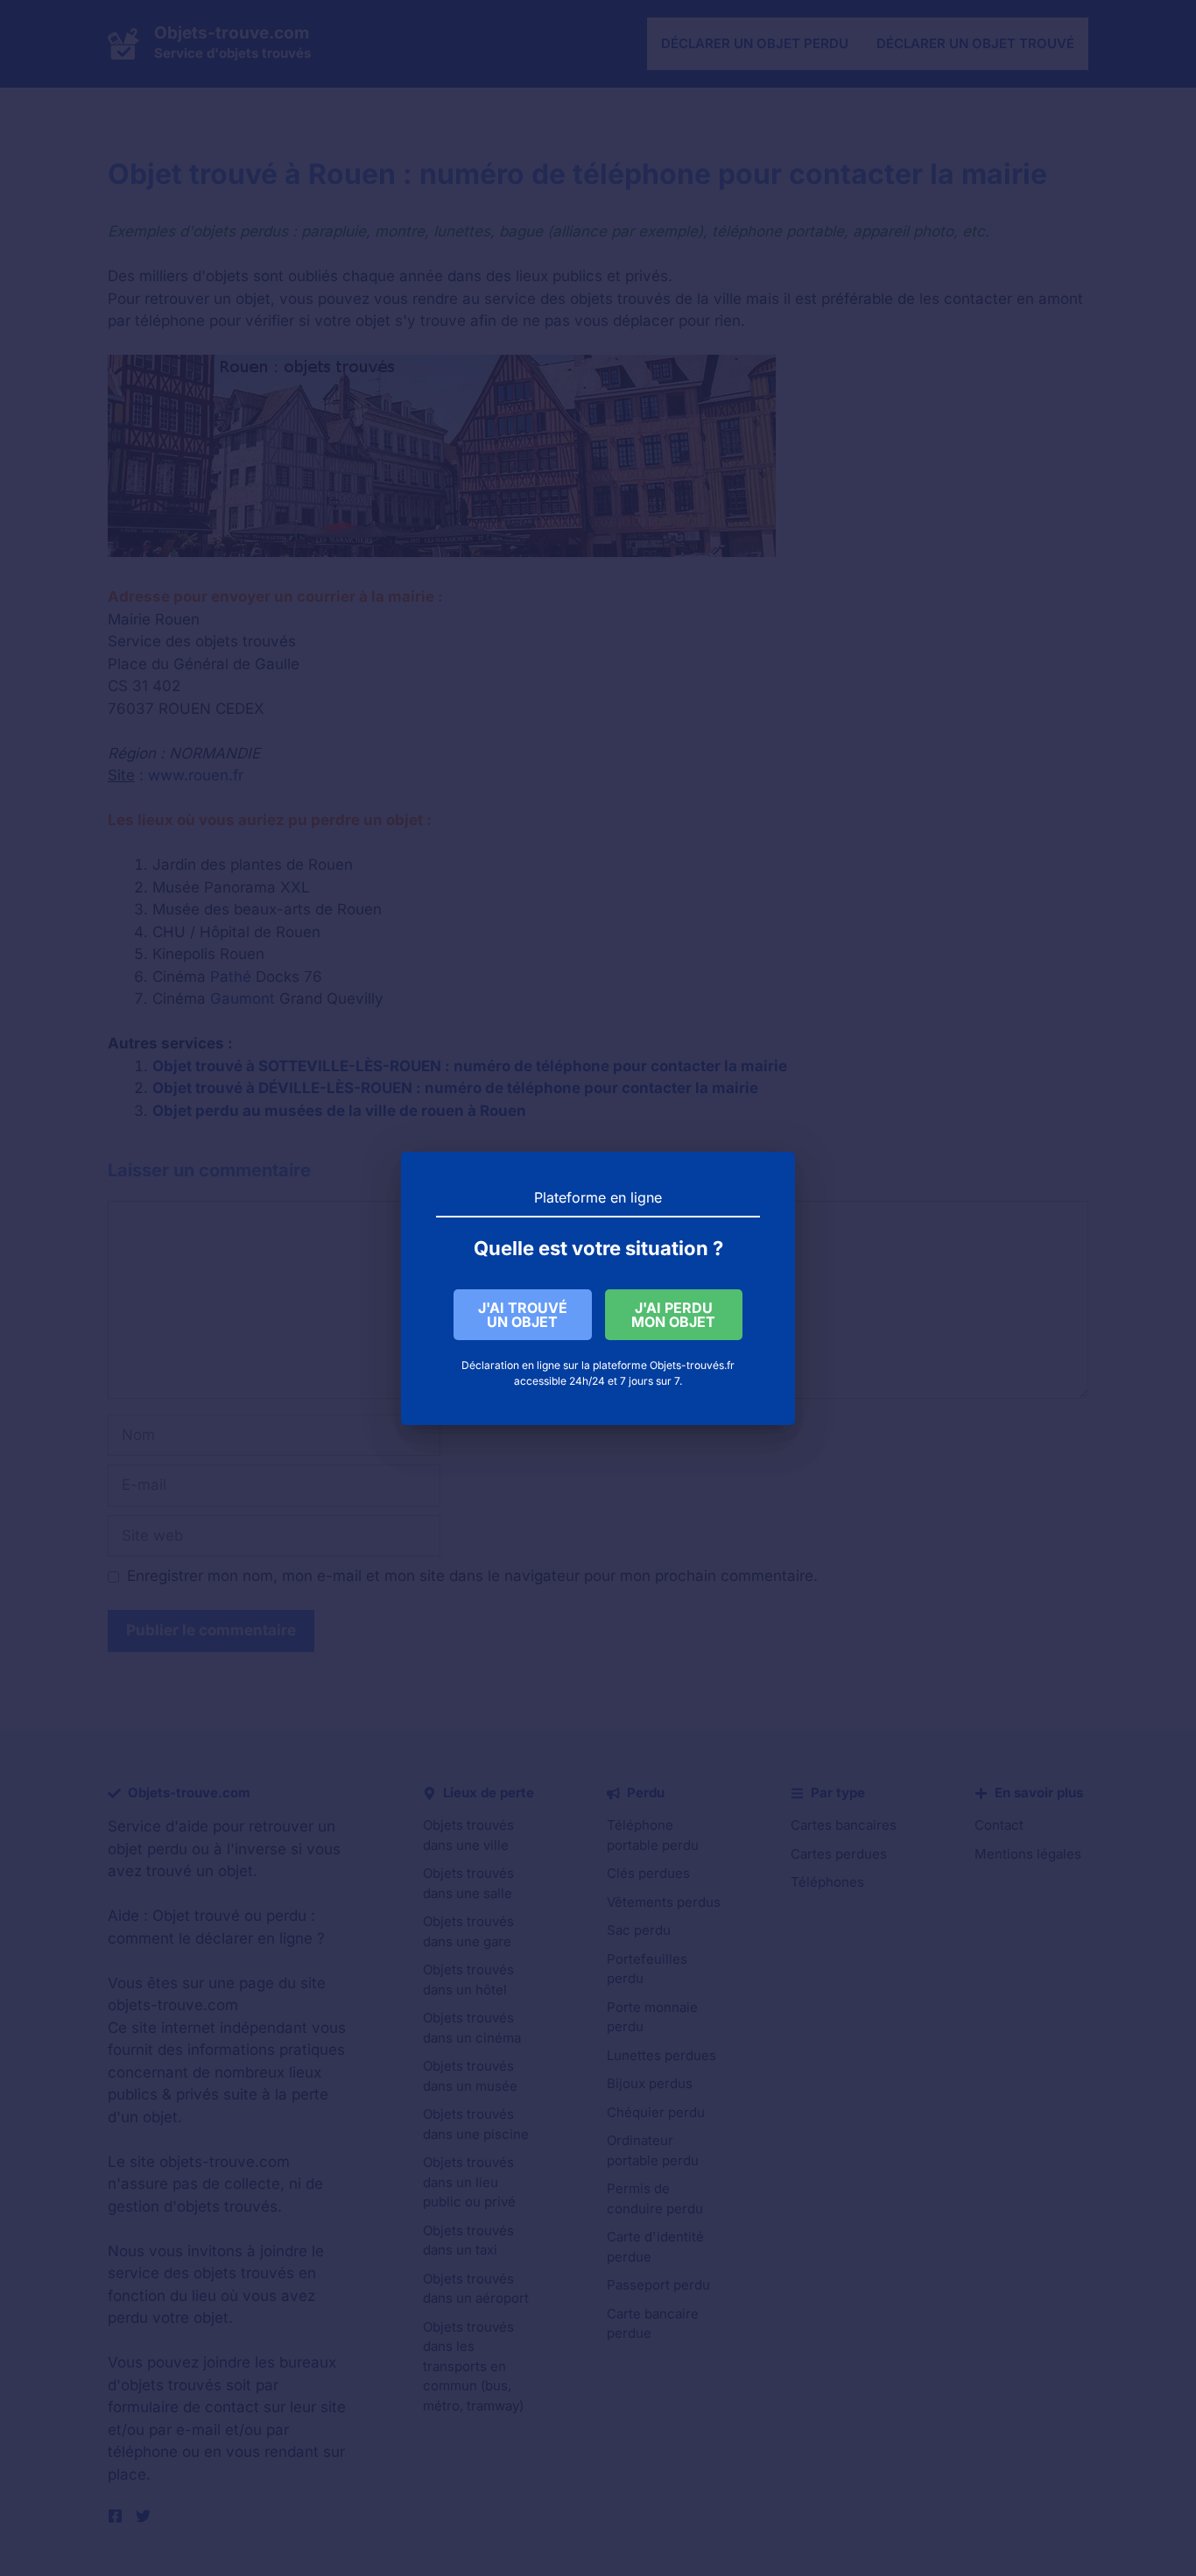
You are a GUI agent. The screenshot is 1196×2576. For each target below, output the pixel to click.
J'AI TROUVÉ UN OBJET (523, 1315)
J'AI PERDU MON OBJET (673, 1315)
